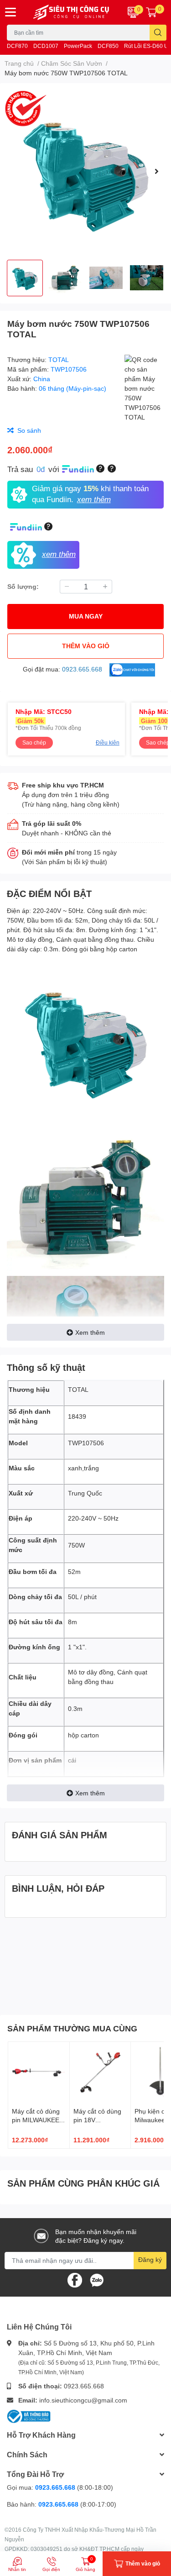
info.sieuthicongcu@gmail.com (83, 2400)
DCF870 (17, 46)
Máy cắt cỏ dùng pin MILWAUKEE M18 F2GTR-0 (36, 2120)
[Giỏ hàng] (151, 12)
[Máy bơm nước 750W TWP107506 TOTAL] (85, 171)
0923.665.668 (84, 2386)
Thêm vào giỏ (86, 646)
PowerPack (78, 46)
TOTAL (59, 359)
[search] (158, 33)
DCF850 (108, 46)
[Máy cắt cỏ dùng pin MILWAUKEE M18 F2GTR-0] (39, 2072)
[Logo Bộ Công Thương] (29, 2416)
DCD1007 (46, 46)
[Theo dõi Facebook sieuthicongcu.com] (75, 2279)
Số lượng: (23, 586)
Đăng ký (150, 2259)
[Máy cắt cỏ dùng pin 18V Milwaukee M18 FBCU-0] (100, 2072)
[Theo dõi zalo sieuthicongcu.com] (97, 2279)
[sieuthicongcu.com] (72, 12)
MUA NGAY (86, 616)
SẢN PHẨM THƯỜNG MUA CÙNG (72, 2028)
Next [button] (156, 171)
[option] (85, 171)
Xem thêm (90, 1332)
